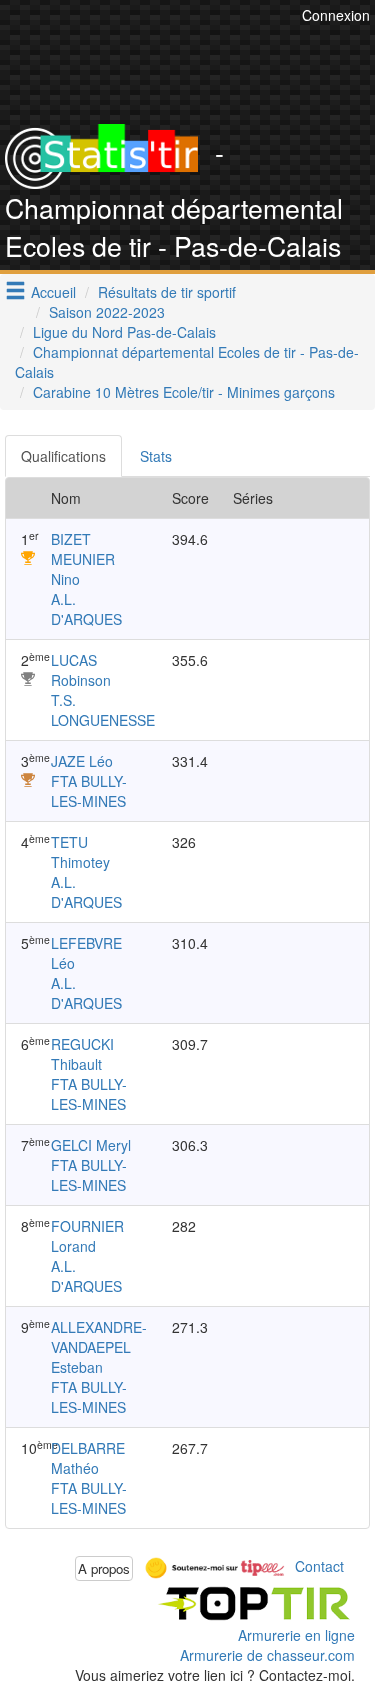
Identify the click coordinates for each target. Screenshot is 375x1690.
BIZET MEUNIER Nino (83, 559)
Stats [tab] (156, 456)
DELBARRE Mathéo (88, 1458)
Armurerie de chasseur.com (267, 1655)
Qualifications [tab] (63, 456)
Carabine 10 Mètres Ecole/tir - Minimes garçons (184, 392)
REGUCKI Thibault (82, 1054)
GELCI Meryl (91, 1145)
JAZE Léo (82, 761)
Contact (319, 1566)
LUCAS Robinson (81, 670)
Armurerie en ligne (296, 1635)
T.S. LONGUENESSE (103, 710)
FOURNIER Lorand (87, 1236)
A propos (104, 1568)
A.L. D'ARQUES (86, 609)
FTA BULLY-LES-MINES (89, 791)
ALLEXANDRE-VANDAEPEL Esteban (99, 1347)
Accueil (53, 292)
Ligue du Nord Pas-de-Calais (124, 332)
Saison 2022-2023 (107, 312)
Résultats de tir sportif (167, 292)
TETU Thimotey (80, 852)
